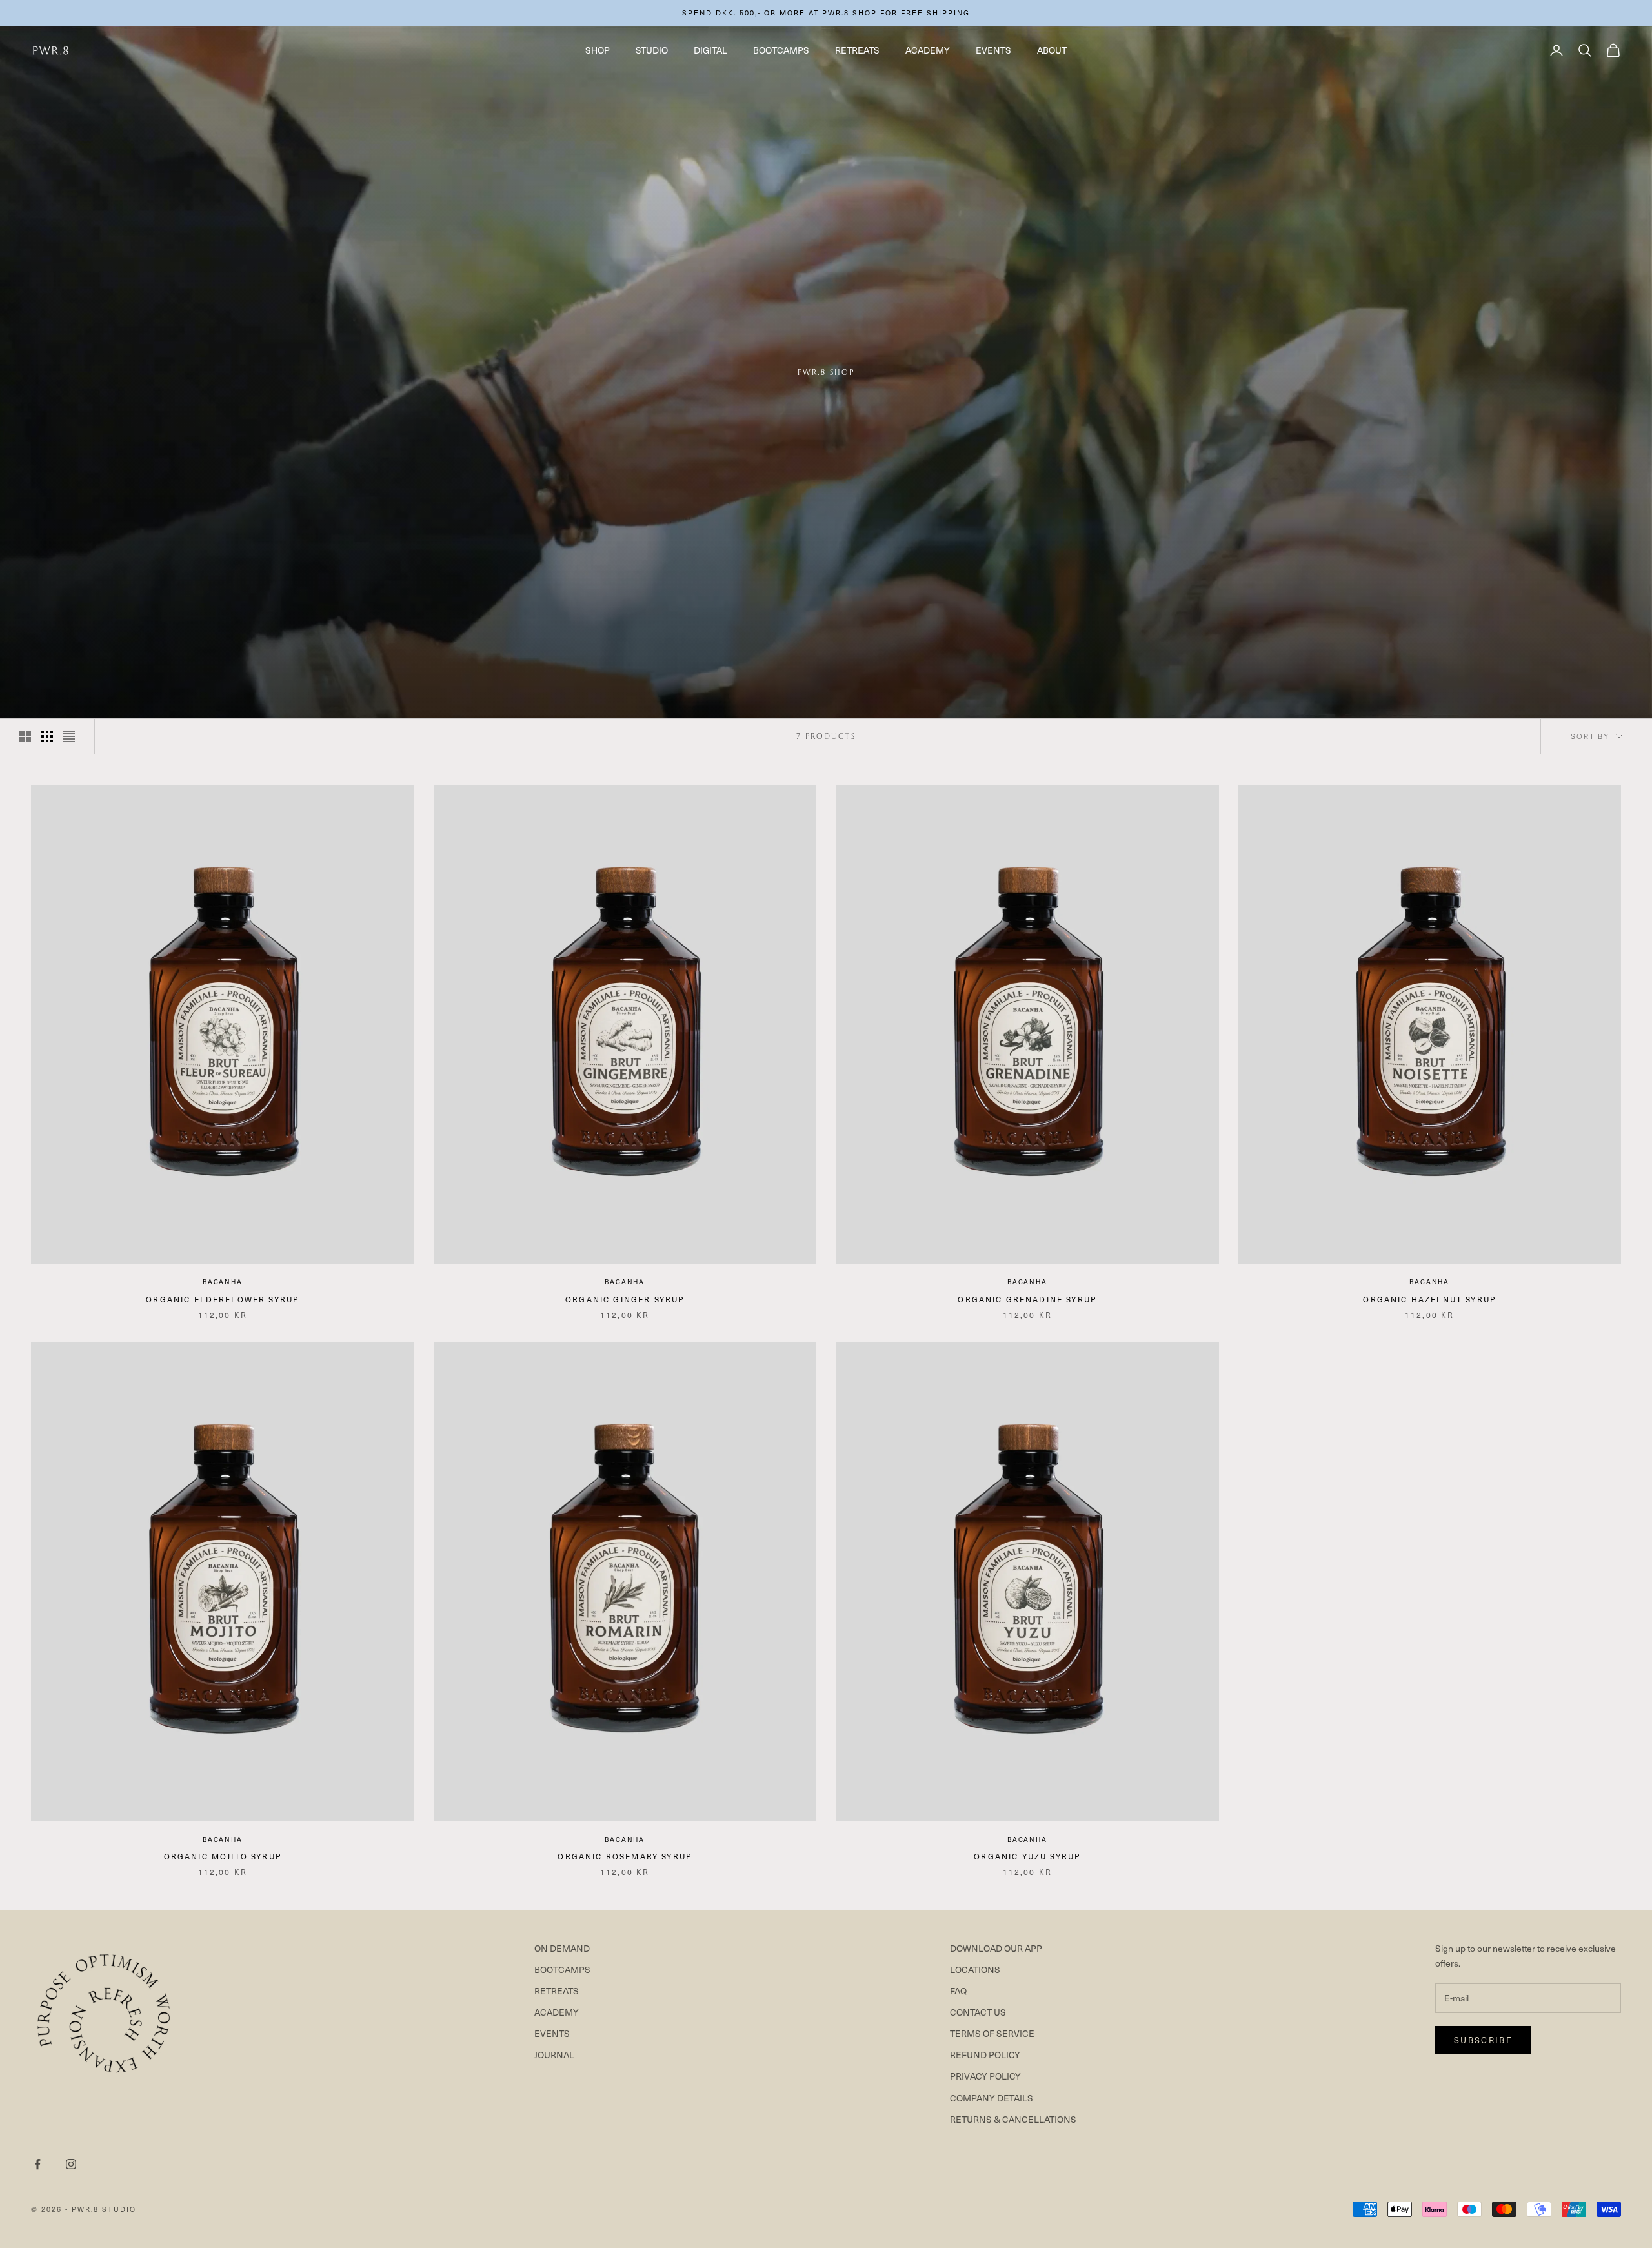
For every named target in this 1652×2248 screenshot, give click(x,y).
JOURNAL (554, 2055)
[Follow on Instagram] (71, 2164)
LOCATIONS (975, 1970)
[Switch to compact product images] (69, 736)
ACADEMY (928, 50)
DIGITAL (710, 50)
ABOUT (1052, 50)
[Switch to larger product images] (25, 736)
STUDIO (652, 50)
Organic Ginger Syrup (625, 1299)
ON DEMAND (562, 1948)
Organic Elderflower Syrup (222, 1299)
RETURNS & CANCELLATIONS (1013, 2119)
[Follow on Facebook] (37, 2164)
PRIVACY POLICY (985, 2076)
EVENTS (993, 50)
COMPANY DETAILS (992, 2098)
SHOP (598, 50)
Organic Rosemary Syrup (625, 1856)
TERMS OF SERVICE (992, 2033)
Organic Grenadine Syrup (1027, 1299)
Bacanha (223, 1281)
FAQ (958, 1991)
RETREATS (857, 50)
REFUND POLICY (985, 2055)
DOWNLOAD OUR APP (996, 1948)
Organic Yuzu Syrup (1027, 1856)
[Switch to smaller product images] (47, 736)
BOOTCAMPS (781, 50)
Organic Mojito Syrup (223, 1856)
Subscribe (1483, 2040)
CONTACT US (978, 2012)
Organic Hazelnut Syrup (1429, 1299)
